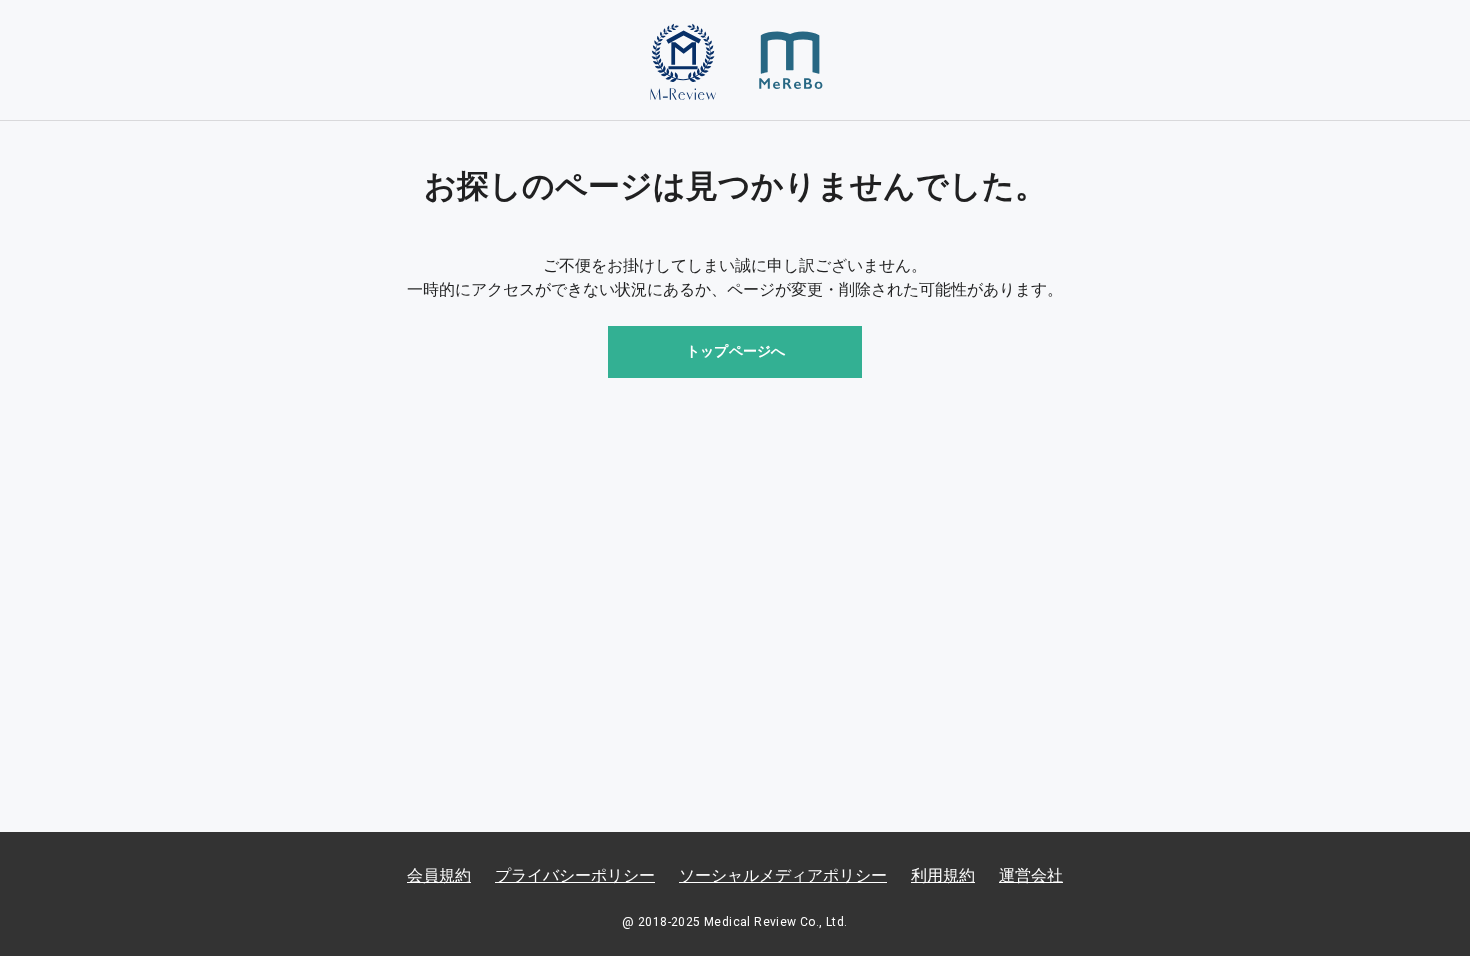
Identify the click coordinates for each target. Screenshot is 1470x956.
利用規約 (943, 875)
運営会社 (1031, 875)
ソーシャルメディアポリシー (783, 875)
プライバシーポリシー (575, 875)
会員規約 (439, 875)
